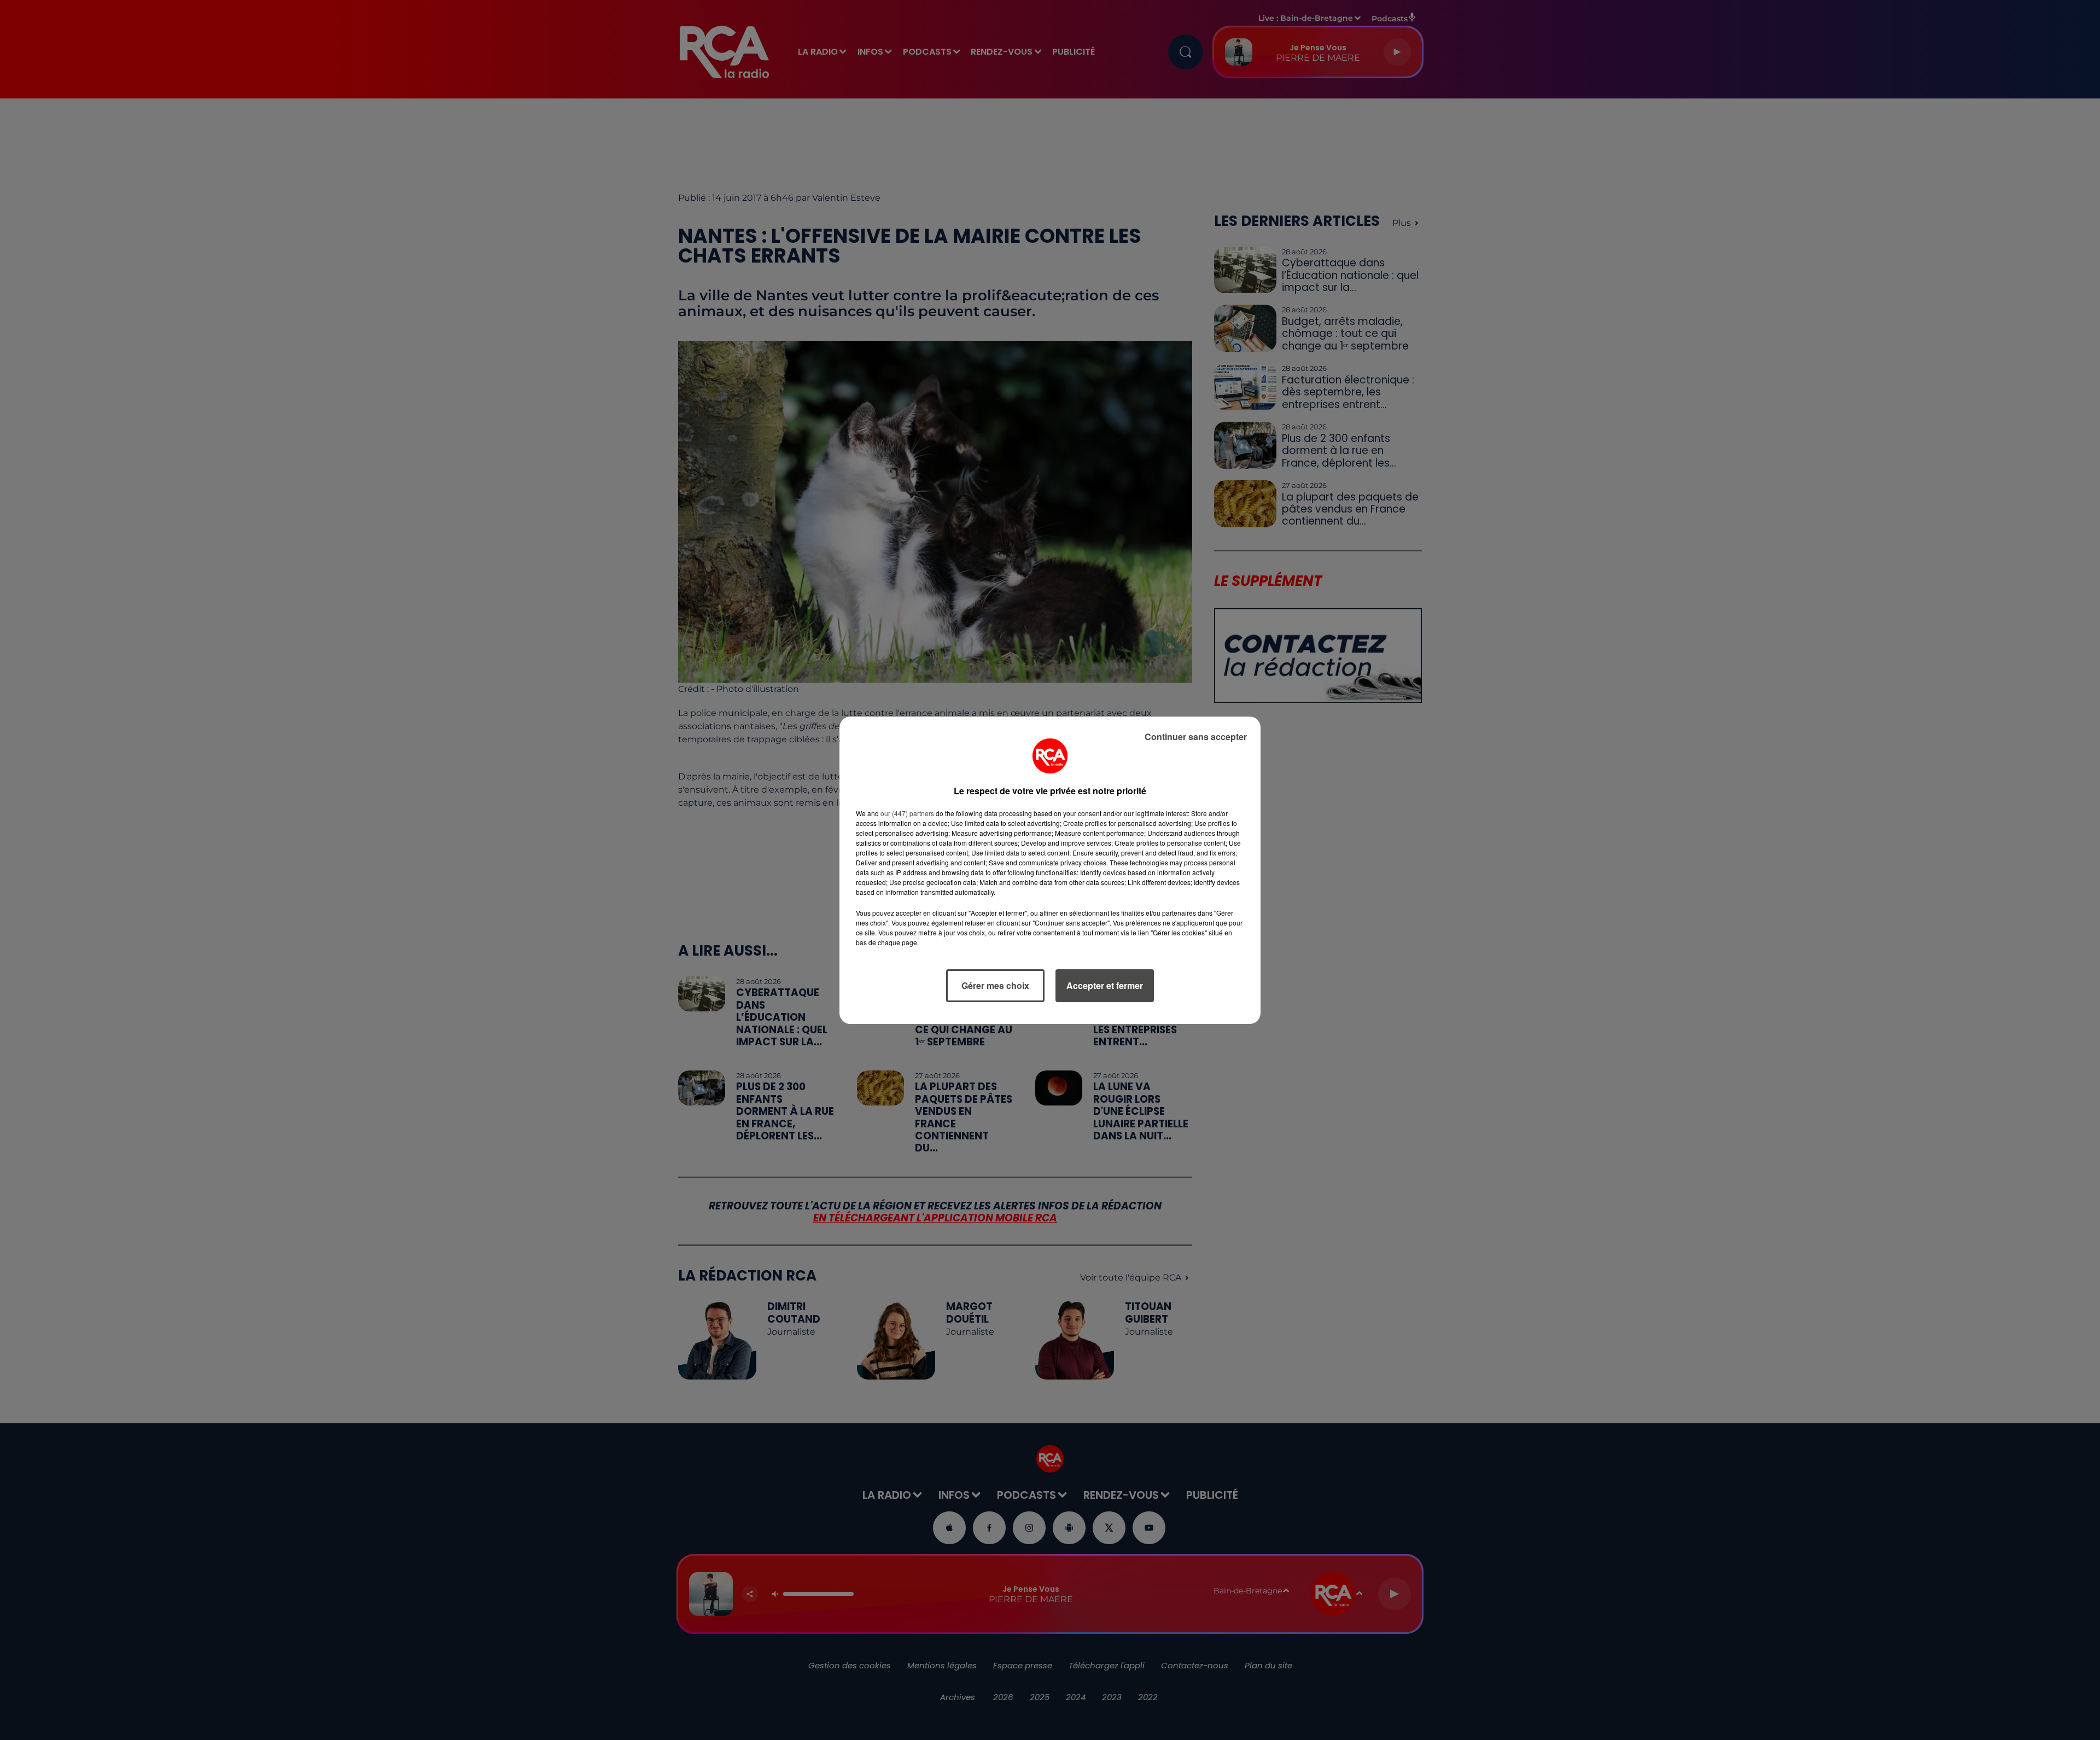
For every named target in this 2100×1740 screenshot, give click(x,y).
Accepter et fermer (1105, 985)
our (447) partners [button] (907, 813)
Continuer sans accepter (1196, 737)
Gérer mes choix (995, 985)
